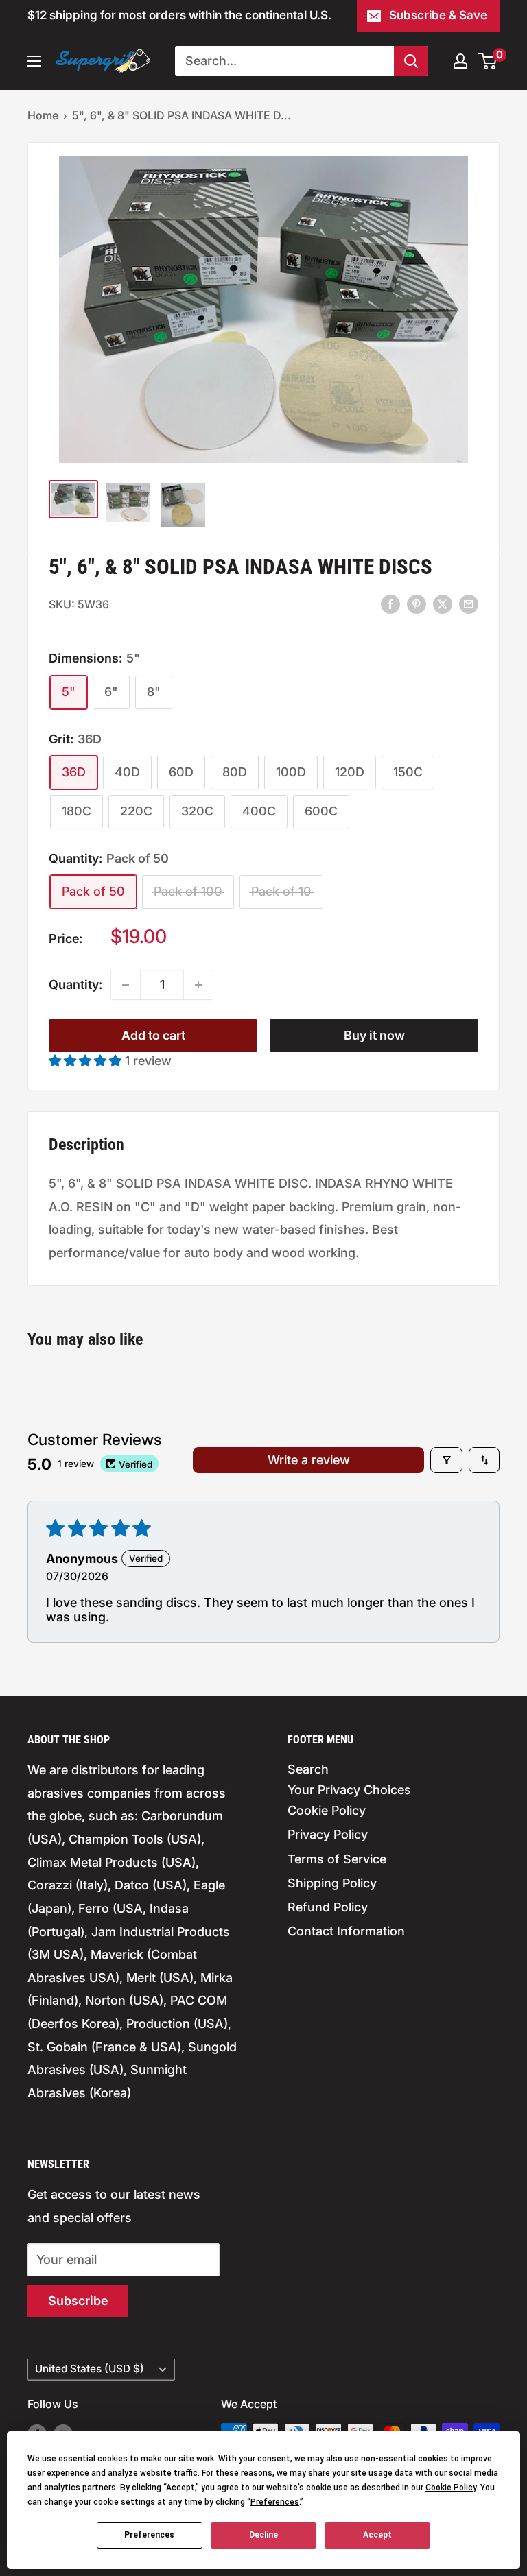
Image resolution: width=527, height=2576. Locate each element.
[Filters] (446, 1460)
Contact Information (346, 1931)
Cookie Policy (327, 1810)
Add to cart (153, 1035)
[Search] (411, 61)
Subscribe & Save (438, 15)
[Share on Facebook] (390, 604)
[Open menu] (34, 61)
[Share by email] (469, 604)
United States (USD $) (90, 2369)
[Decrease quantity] (126, 985)
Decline (263, 2535)
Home (43, 115)
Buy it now (374, 1035)
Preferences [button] (275, 2502)
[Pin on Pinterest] (417, 604)
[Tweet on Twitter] (443, 604)
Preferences (149, 2535)
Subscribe (78, 2301)
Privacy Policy (328, 1834)
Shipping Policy (332, 1883)
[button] (87, 1061)
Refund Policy (328, 1907)
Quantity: (75, 985)
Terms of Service (337, 1859)
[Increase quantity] (198, 985)
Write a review (309, 1460)
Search (308, 1769)
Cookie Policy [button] (451, 2488)
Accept (377, 2535)
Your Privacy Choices (349, 1790)
